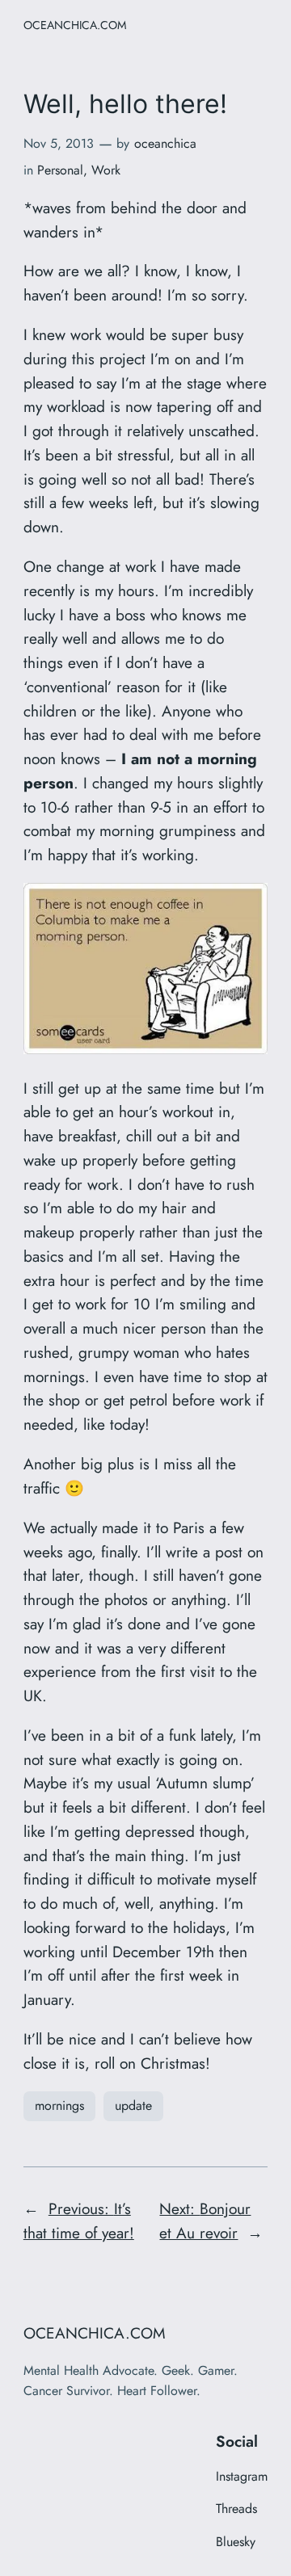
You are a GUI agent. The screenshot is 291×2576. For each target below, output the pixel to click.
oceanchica (165, 143)
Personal (60, 170)
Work (106, 170)
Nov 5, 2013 (59, 143)
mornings (59, 2105)
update (133, 2105)
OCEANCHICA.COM (75, 25)
